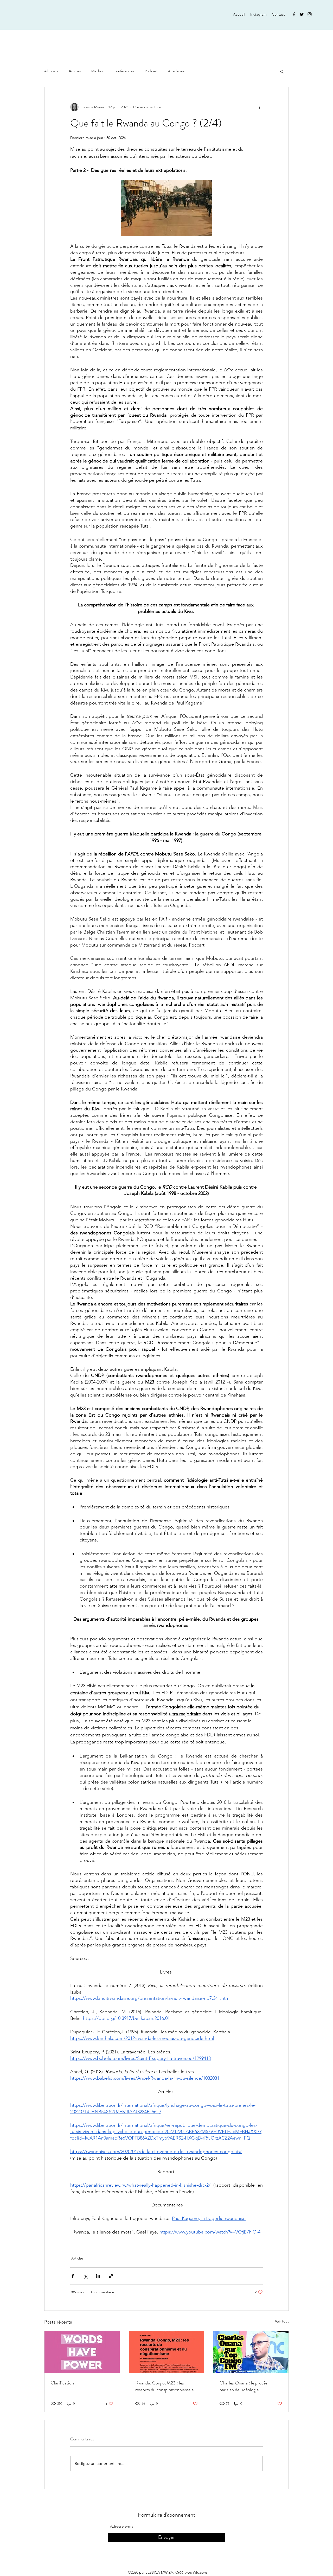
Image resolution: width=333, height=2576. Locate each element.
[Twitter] (302, 14)
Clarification (62, 2383)
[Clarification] (82, 2352)
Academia (176, 71)
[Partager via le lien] (111, 2276)
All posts (51, 71)
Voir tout (282, 2321)
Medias (97, 71)
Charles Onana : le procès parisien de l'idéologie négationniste (244, 2386)
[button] (282, 71)
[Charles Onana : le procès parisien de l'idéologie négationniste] (251, 2352)
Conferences (124, 71)
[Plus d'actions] (260, 107)
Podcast (151, 71)
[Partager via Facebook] (73, 2276)
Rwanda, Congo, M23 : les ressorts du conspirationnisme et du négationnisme (165, 2386)
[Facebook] (294, 14)
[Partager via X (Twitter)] (85, 2276)
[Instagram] (310, 14)
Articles (75, 71)
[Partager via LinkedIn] (98, 2276)
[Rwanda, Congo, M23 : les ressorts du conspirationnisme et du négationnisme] (167, 2352)
